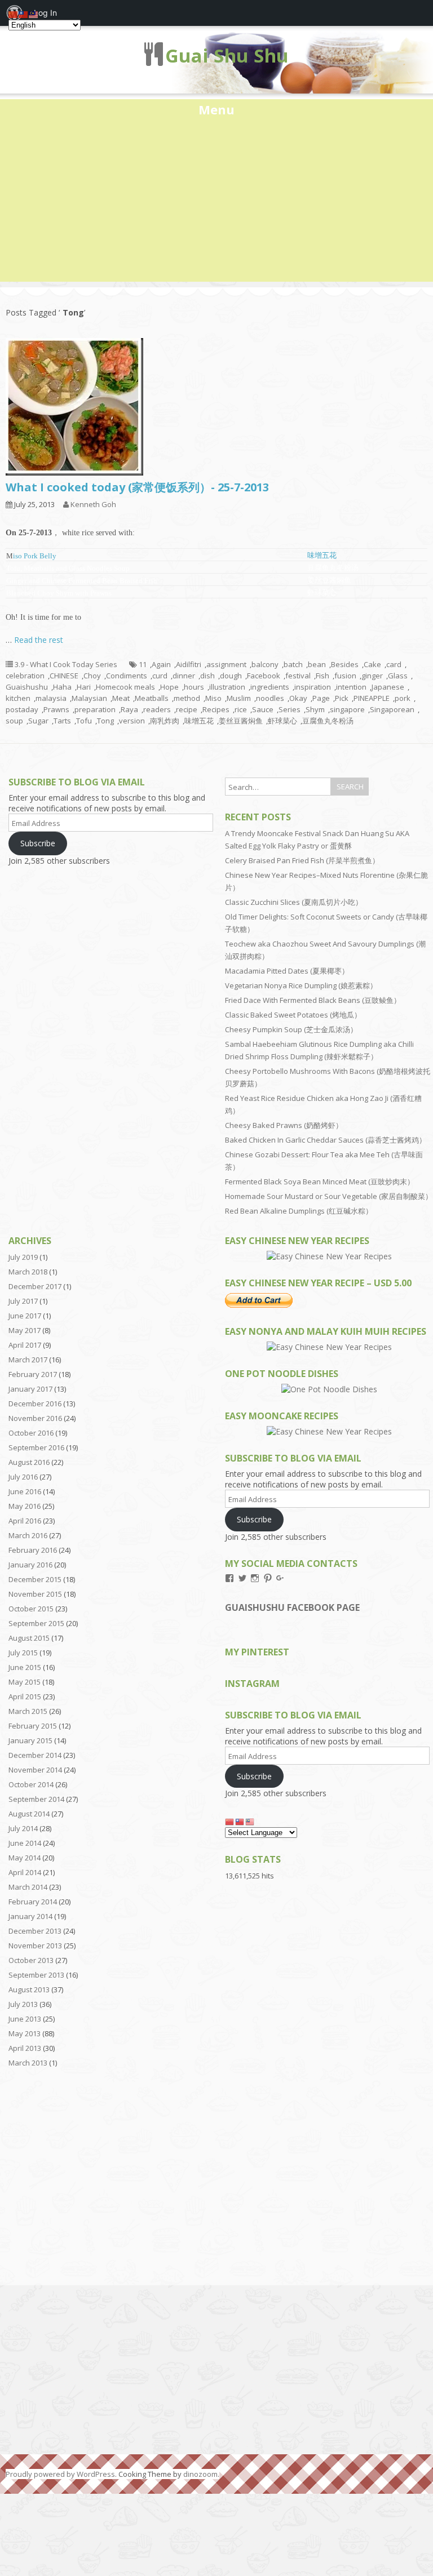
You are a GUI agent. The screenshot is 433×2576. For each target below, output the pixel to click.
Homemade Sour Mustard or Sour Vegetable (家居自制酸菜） (329, 1196)
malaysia (51, 698)
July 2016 (23, 1477)
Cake (372, 664)
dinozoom (200, 2474)
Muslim (239, 698)
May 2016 (25, 1506)
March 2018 (28, 1272)
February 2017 (33, 1374)
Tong (105, 721)
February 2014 (33, 1902)
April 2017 (25, 1345)
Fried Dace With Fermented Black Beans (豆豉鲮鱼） (313, 1000)
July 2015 (23, 1653)
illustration (227, 687)
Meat (121, 698)
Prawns (56, 709)
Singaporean (392, 709)
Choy (92, 676)
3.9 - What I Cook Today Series (66, 664)
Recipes (216, 709)
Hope (169, 687)
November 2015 (35, 1594)
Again (161, 664)
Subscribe (38, 843)
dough (231, 676)
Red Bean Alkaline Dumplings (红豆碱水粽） (299, 1211)
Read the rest (39, 640)
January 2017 (30, 1389)
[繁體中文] (240, 1821)
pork (403, 698)
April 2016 (25, 1521)
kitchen (18, 698)
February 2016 (33, 1550)
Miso (213, 698)
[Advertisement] (216, 203)
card (394, 664)
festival (298, 676)
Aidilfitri (189, 664)
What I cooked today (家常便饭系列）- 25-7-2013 (137, 487)
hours (194, 687)
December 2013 (35, 1931)
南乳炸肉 (165, 721)
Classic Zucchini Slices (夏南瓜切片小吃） (294, 902)
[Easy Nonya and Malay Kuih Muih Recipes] (329, 1347)
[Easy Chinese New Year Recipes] (329, 1256)
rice (241, 709)
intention (351, 687)
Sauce (263, 709)
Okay (298, 698)
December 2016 (35, 1404)
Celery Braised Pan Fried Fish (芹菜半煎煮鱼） (302, 860)
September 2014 (36, 1799)
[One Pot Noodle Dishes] (329, 1389)
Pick (342, 698)
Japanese (388, 687)
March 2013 (28, 2063)
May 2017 (25, 1330)
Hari (84, 687)
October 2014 (31, 1784)
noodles (270, 698)
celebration (25, 676)
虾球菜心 (282, 721)
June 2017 (25, 1316)
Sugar (38, 721)
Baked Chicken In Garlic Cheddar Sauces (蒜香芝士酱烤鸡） (326, 1140)
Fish (322, 676)
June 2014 (25, 1843)
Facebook (264, 676)
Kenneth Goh (93, 504)
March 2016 (28, 1535)
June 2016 (25, 1491)
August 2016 (29, 1462)
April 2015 (25, 1696)
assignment (226, 664)
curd (160, 676)
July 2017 (23, 1301)
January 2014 (30, 1916)
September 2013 (36, 1975)
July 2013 (23, 2004)
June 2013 (25, 2019)
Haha (62, 687)
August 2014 (29, 1814)
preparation (95, 709)
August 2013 (29, 1989)
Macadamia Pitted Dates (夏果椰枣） (287, 971)
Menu (216, 109)
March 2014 (28, 1887)
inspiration (313, 687)
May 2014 (25, 1858)
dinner (184, 676)
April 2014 (25, 1872)
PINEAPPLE (372, 698)
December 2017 (35, 1286)
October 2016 (31, 1433)
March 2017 (28, 1360)
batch (293, 664)
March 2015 (28, 1711)
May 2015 (25, 1682)
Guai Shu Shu (227, 55)
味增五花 (322, 555)
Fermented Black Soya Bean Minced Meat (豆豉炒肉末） (320, 1182)
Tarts (62, 721)
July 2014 (23, 1828)
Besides (345, 664)
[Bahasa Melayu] (250, 1821)
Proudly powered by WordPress (60, 2474)
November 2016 (35, 1418)
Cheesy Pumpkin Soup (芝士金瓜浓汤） (291, 1029)
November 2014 (35, 1770)
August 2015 (29, 1638)
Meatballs (152, 698)
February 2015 (33, 1726)
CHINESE (64, 676)
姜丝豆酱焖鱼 (241, 721)
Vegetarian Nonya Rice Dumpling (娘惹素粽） (301, 985)
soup (14, 721)
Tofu (84, 721)
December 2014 (35, 1755)
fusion (345, 676)
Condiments (127, 676)
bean (317, 664)
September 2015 (36, 1623)
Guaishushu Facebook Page (292, 1607)
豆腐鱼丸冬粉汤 (328, 721)
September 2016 (36, 1447)
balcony (265, 664)
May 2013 (25, 2033)
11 (143, 664)
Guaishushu (27, 687)
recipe (187, 709)
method (187, 698)
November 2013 (35, 1946)
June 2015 (25, 1667)
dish (207, 676)
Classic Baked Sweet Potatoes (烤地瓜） (293, 1015)
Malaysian (89, 698)
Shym (315, 709)
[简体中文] (230, 1821)
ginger (372, 676)
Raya (129, 709)
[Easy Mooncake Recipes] (329, 1431)
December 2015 (35, 1579)
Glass (398, 676)
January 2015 (30, 1740)
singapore (347, 709)
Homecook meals (125, 687)
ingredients (270, 687)
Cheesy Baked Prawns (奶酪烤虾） (284, 1125)
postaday (22, 709)
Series (290, 709)
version (132, 721)
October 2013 (31, 1960)
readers (157, 709)
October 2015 (31, 1609)
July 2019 (23, 1257)
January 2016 (30, 1565)
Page (321, 698)
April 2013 (25, 2048)
